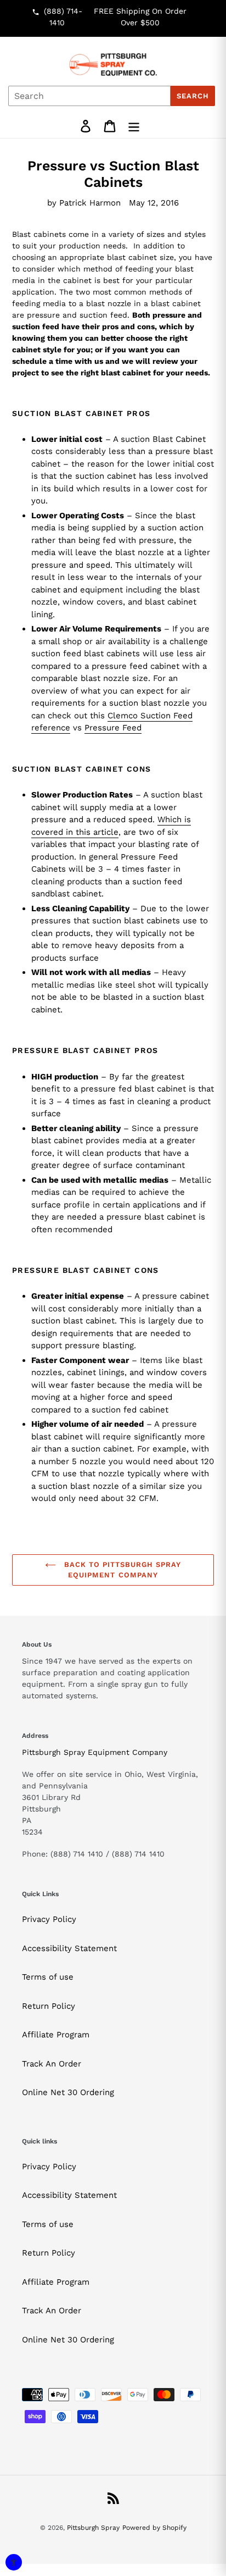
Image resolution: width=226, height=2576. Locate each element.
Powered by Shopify (154, 2528)
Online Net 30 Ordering (68, 2092)
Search (193, 96)
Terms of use (48, 1977)
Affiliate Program (56, 2035)
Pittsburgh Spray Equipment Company (95, 1752)
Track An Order (52, 2064)
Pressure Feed (113, 728)
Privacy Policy (49, 1919)
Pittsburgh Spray (93, 2528)
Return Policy (49, 2006)
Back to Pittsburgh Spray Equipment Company (122, 1570)
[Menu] (134, 126)
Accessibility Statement (69, 1948)
